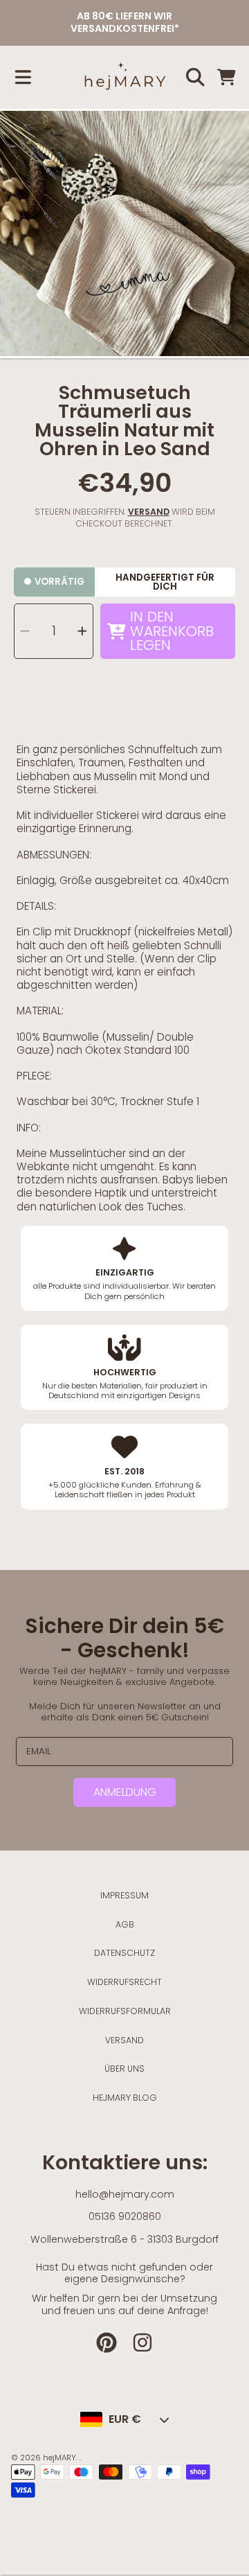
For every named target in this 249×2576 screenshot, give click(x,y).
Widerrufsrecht (124, 1982)
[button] (23, 78)
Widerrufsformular (125, 2011)
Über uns (124, 2068)
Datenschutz (124, 1953)
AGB (125, 1924)
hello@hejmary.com (125, 2194)
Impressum (124, 1895)
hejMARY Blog (125, 2098)
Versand (149, 512)
